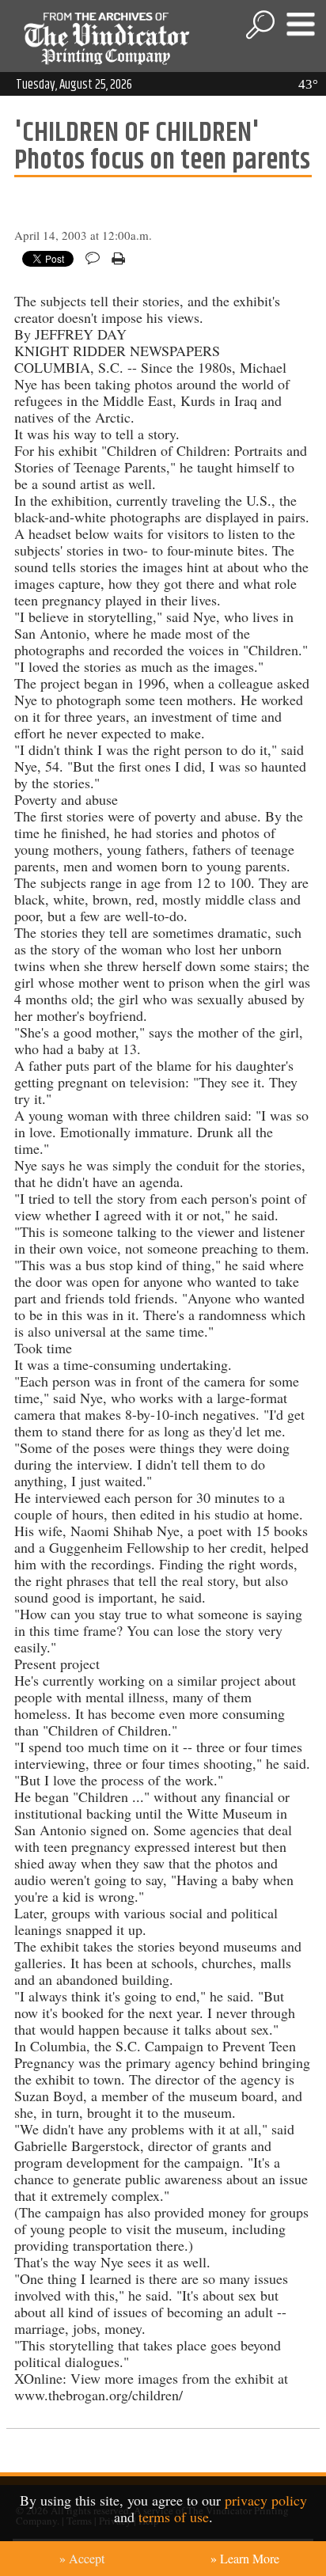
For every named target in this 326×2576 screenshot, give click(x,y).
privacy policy (266, 2500)
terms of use (174, 2517)
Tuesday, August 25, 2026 (74, 85)
